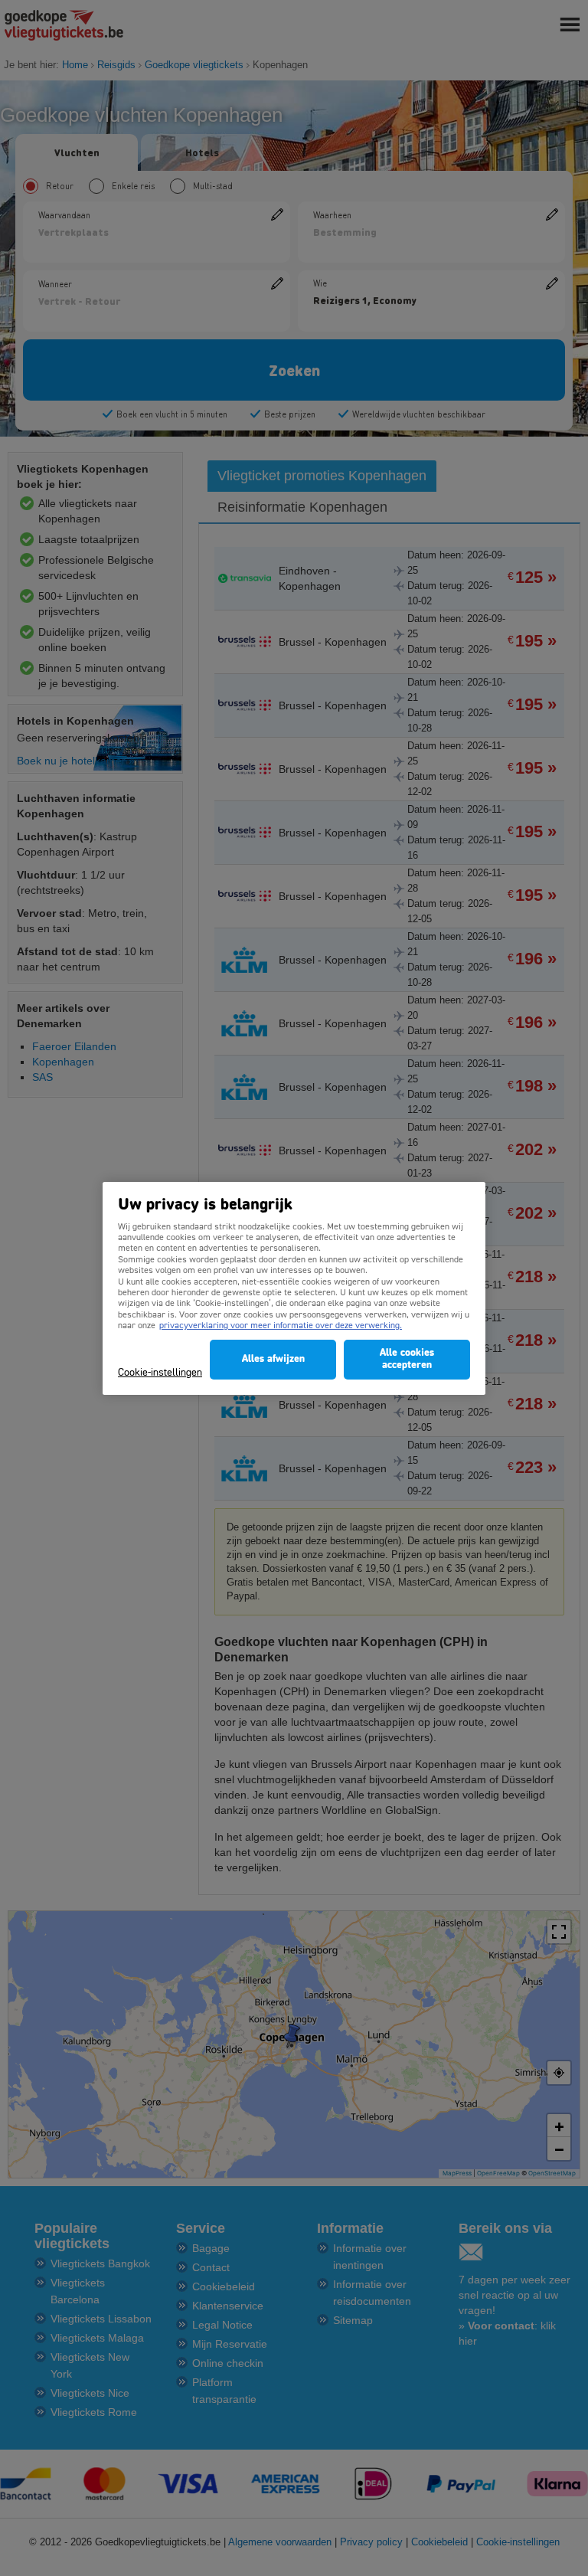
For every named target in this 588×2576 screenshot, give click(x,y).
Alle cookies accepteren (407, 1359)
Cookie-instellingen (160, 1373)
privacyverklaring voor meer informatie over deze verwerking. (281, 1326)
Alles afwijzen (273, 1359)
